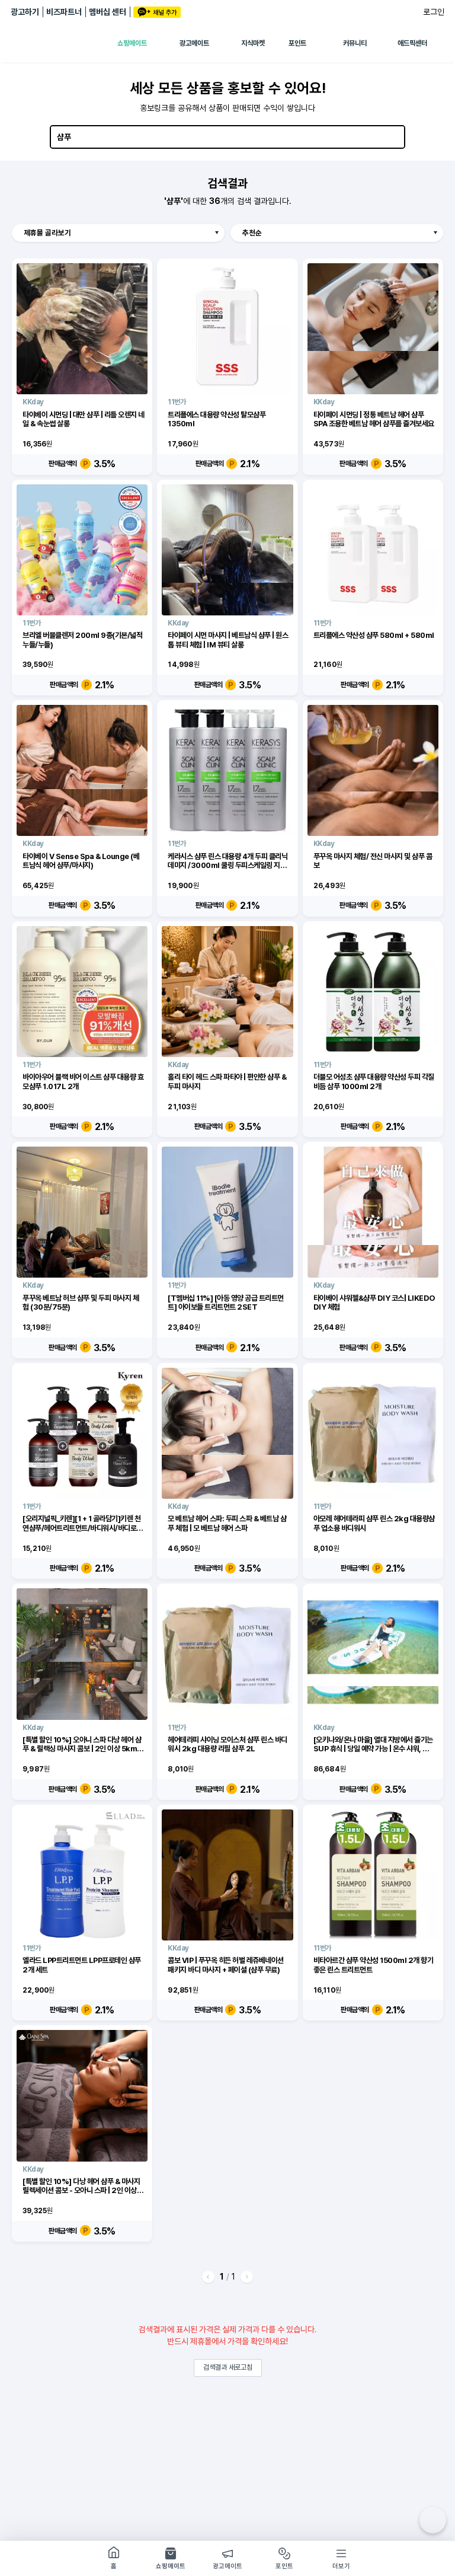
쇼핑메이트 (132, 43)
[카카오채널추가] (157, 12)
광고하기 (25, 12)
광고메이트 (194, 43)
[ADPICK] (64, 43)
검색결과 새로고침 (228, 2367)
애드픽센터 (412, 43)
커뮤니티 (355, 43)
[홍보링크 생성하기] (433, 2520)
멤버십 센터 (108, 12)
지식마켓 (253, 43)
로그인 (434, 12)
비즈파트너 (64, 12)
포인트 (297, 43)
